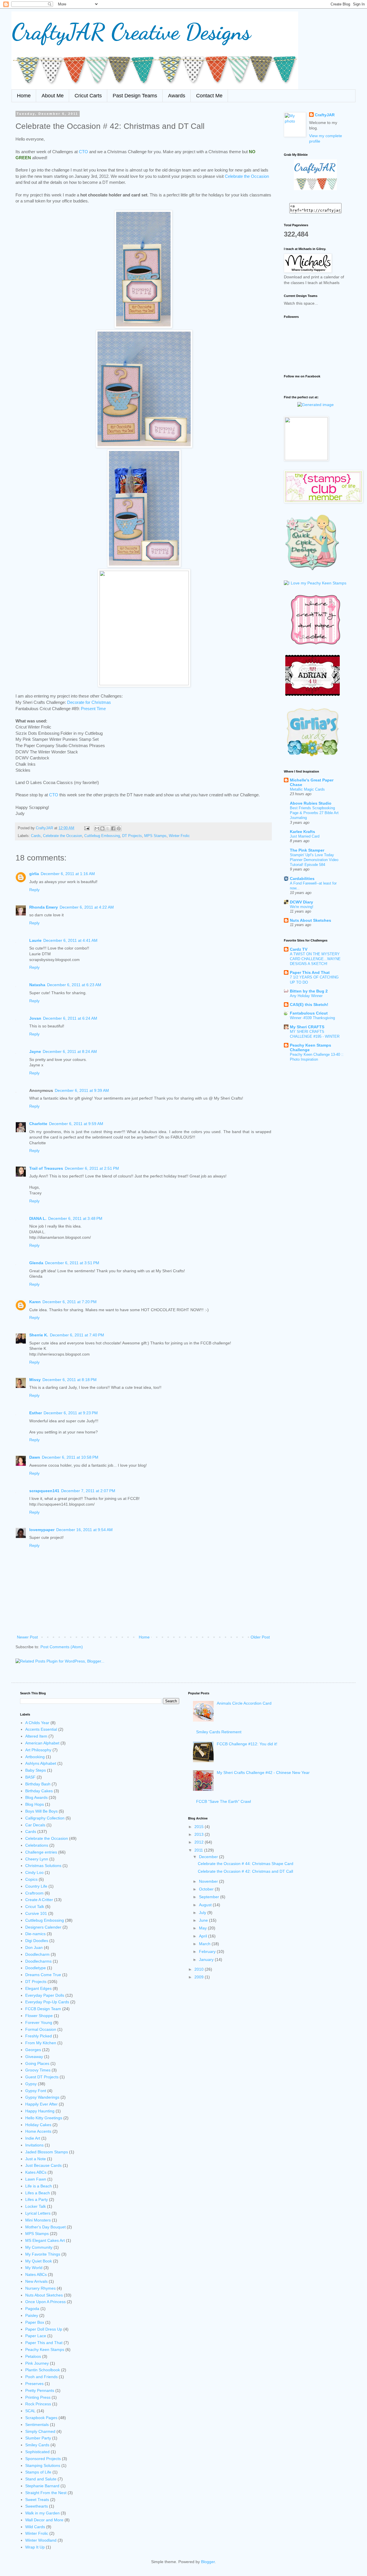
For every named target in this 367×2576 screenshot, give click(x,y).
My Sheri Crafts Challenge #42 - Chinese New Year (263, 1773)
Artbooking (35, 1757)
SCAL (30, 2411)
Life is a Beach (39, 2186)
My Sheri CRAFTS (307, 1027)
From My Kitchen (41, 2043)
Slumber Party (38, 2438)
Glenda (36, 1263)
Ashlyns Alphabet (41, 1763)
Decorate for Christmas (89, 702)
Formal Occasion (41, 2029)
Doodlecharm (37, 1954)
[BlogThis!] (102, 828)
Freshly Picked (39, 2036)
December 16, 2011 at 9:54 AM (84, 1530)
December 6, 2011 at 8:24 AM (70, 1051)
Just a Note (36, 2159)
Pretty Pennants (40, 2390)
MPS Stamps (155, 836)
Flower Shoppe (39, 2016)
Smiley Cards (37, 2445)
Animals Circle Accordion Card (244, 1703)
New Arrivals (36, 2281)
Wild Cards (35, 2527)
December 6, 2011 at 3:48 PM (75, 1218)
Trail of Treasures (46, 1168)
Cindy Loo (34, 1872)
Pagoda (32, 2309)
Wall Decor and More (44, 2520)
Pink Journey (37, 2363)
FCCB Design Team (43, 2009)
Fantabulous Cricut (309, 1013)
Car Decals (35, 1825)
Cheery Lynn (37, 1859)
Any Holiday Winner (306, 996)
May (203, 1928)
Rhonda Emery (44, 907)
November (209, 1881)
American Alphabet (42, 1743)
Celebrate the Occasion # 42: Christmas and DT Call (245, 1871)
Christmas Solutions (43, 1866)
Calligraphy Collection (45, 1818)
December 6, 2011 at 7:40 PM (77, 1335)
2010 (200, 1969)
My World (34, 2268)
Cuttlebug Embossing (102, 836)
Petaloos (33, 2356)
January (207, 1959)
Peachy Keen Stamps (45, 2349)
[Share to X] (108, 828)
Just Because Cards (43, 2165)
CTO (83, 152)
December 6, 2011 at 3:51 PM (72, 1263)
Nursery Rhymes (40, 2288)
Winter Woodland (41, 2540)
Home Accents (38, 2131)
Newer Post (27, 1637)
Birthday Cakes (39, 1791)
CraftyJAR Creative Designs (131, 31)
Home (24, 96)
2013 (200, 1834)
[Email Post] (87, 828)
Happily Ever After (41, 2104)
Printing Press (38, 2397)
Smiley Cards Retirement (219, 1732)
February (208, 1951)
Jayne (35, 1051)
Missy (35, 1380)
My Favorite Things (43, 2254)
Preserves (34, 2384)
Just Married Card (305, 836)
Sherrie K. (39, 1335)
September (210, 1897)
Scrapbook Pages (41, 2418)
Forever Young (39, 2022)
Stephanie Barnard (42, 2486)
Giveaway (34, 2057)
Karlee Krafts (302, 832)
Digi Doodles (37, 1941)
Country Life (36, 1886)
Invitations (34, 2145)
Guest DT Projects (42, 2077)
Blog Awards (36, 1797)
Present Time (93, 709)
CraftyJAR (325, 115)
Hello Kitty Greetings (44, 2118)
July (203, 1913)
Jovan (35, 1018)
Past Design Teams (135, 96)
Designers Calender (43, 1927)
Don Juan (34, 1947)
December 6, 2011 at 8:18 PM (70, 1380)
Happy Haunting (40, 2111)
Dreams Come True (43, 1975)
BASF (30, 1777)
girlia (34, 874)
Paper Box (35, 2322)
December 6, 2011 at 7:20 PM (70, 1302)
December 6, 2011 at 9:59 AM (76, 1124)
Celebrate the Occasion (247, 176)
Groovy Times (38, 2070)
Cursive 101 (36, 1913)
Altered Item (36, 1736)
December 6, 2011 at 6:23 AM (74, 985)
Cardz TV (299, 949)
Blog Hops (35, 1804)
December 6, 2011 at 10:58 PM (70, 1457)
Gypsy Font (36, 2091)
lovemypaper (42, 1530)
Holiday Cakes (38, 2125)
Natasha (37, 985)
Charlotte (38, 1124)
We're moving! (302, 907)
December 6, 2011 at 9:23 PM (71, 1413)
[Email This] (97, 828)
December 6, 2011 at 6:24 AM (70, 1018)
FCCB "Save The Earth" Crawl (223, 1801)
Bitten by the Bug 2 (309, 991)
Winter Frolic (179, 836)
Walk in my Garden (42, 2513)
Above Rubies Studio (311, 803)
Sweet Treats (37, 2500)
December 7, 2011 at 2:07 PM (88, 1491)
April (204, 1936)
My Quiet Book (39, 2261)
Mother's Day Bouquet (45, 2227)
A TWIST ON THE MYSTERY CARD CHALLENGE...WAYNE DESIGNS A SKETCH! (315, 959)
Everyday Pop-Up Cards (47, 2002)
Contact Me (209, 96)
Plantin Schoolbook (43, 2370)
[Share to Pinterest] (119, 828)
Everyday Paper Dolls (45, 1995)
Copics (31, 1879)
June (204, 1920)
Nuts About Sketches (311, 920)
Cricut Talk (35, 1907)
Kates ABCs (36, 2172)
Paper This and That (44, 2343)
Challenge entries (41, 1852)
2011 (199, 1850)
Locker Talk (36, 2206)
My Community (39, 2247)
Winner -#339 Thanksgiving (312, 1018)
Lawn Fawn (36, 2179)
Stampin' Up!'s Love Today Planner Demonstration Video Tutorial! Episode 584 (314, 860)
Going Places (37, 2063)
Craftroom (34, 1893)
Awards (177, 96)
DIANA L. (38, 1218)
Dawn (35, 1457)
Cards (36, 836)
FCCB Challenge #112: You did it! (247, 1744)
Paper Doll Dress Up (44, 2329)
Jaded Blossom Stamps (47, 2152)
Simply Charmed (40, 2431)
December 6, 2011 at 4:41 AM (70, 940)
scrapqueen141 (44, 1491)
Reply (34, 890)
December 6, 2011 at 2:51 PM (92, 1168)
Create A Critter (39, 1900)
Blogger (208, 2562)
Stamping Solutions (43, 2465)
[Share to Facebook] (113, 828)
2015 (200, 1827)
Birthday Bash (38, 1784)
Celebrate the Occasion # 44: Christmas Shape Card (246, 1864)
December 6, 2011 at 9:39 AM (82, 1090)
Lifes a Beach (38, 2193)
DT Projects (132, 836)
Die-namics (35, 1934)
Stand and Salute (41, 2479)
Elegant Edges (38, 1988)
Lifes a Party (37, 2199)
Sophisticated (37, 2452)
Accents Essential (41, 1729)
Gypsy (31, 2084)
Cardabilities (302, 879)
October (207, 1889)
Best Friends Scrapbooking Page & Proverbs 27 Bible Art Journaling (314, 813)
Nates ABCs (36, 2274)
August (206, 1905)
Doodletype (36, 1968)
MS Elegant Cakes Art (45, 2240)
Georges (33, 2050)
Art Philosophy (38, 1750)
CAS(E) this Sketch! (309, 1005)
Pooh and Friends (41, 2377)
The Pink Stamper (307, 850)
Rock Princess (38, 2404)
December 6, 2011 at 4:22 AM (87, 907)
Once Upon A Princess (45, 2302)
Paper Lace (36, 2336)
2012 (200, 1842)
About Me (53, 96)
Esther (36, 1413)
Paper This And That (310, 972)
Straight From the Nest (46, 2493)
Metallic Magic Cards (307, 789)
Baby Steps (36, 1770)
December (209, 1857)
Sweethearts (37, 2506)
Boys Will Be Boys (41, 1811)
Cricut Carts (88, 96)
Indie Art (33, 2138)
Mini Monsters (38, 2220)
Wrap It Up (35, 2547)
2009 (200, 1977)
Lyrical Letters (38, 2213)
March (205, 1944)
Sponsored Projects (43, 2459)
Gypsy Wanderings (42, 2097)
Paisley (32, 2315)
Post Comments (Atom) (62, 1647)
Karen (35, 1302)
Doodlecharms (38, 1961)
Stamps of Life (38, 2472)
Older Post (260, 1637)
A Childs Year (37, 1723)
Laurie (35, 940)
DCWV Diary (301, 902)
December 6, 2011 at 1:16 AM (68, 874)
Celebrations (37, 1845)
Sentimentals (37, 2425)
